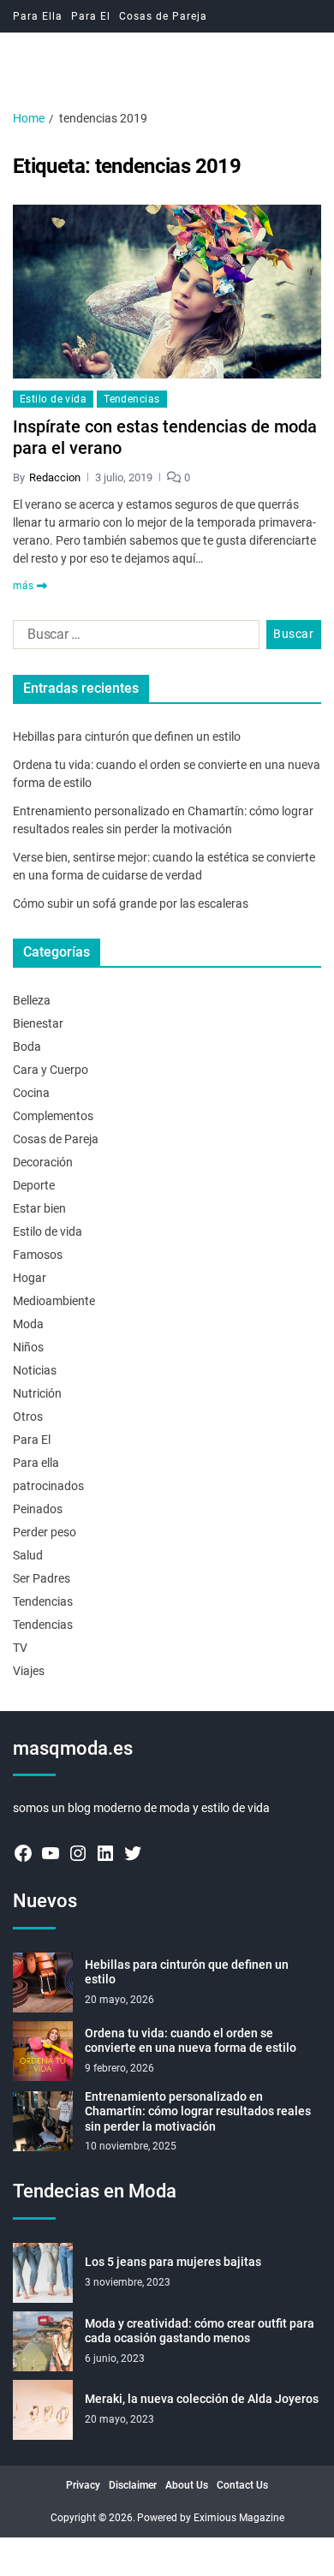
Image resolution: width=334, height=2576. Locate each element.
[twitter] (133, 1853)
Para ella (36, 1463)
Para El (91, 16)
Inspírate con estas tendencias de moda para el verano (165, 437)
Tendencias (131, 399)
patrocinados (48, 1486)
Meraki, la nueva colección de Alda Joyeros (202, 2399)
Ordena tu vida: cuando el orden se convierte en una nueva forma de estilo (191, 2041)
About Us (187, 2485)
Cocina (31, 1093)
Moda (28, 1324)
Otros (28, 1416)
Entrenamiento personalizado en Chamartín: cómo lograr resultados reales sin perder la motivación (198, 2111)
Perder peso (45, 1532)
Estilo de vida (53, 399)
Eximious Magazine (239, 2518)
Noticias (35, 1370)
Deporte (34, 1185)
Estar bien (39, 1208)
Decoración (43, 1162)
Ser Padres (42, 1578)
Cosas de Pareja (163, 16)
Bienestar (38, 1023)
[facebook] (23, 1853)
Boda (27, 1046)
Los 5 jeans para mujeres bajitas (173, 2262)
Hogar (30, 1278)
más (23, 586)
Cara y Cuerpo (51, 1070)
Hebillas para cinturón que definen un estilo (127, 736)
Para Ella (38, 16)
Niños (28, 1347)
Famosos (38, 1255)
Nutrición (37, 1393)
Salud (28, 1555)
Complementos (53, 1116)
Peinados (38, 1509)
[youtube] (51, 1853)
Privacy (83, 2485)
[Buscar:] (133, 638)
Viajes (29, 1671)
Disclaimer (133, 2485)
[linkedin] (105, 1853)
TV (20, 1648)
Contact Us (242, 2485)
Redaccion (55, 477)
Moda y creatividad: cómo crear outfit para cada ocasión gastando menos (200, 2331)
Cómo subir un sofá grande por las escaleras (131, 903)
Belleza (32, 1000)
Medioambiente (54, 1301)
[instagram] (78, 1853)
